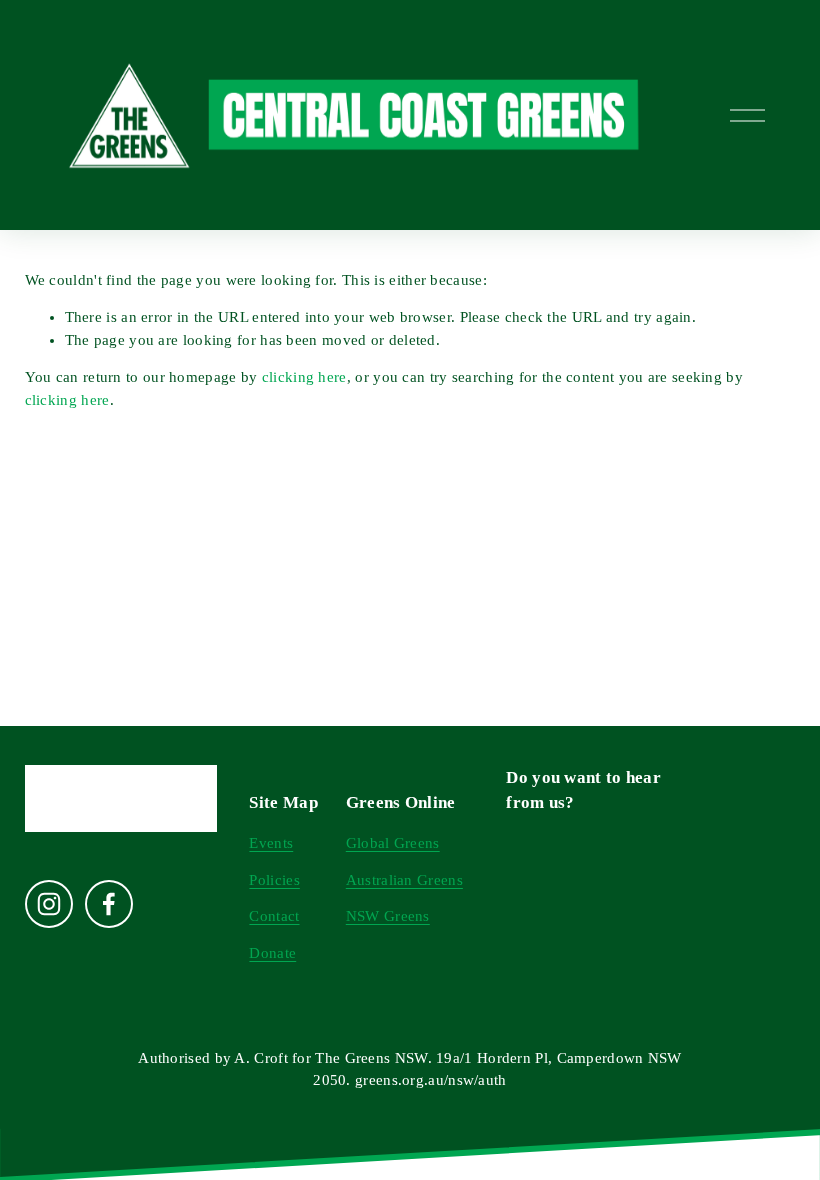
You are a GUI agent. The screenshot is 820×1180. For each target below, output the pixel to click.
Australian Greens (404, 880)
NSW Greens (388, 916)
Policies (274, 880)
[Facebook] (109, 904)
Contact (274, 916)
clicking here (304, 377)
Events (271, 843)
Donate (272, 953)
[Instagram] (49, 904)
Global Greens (393, 843)
